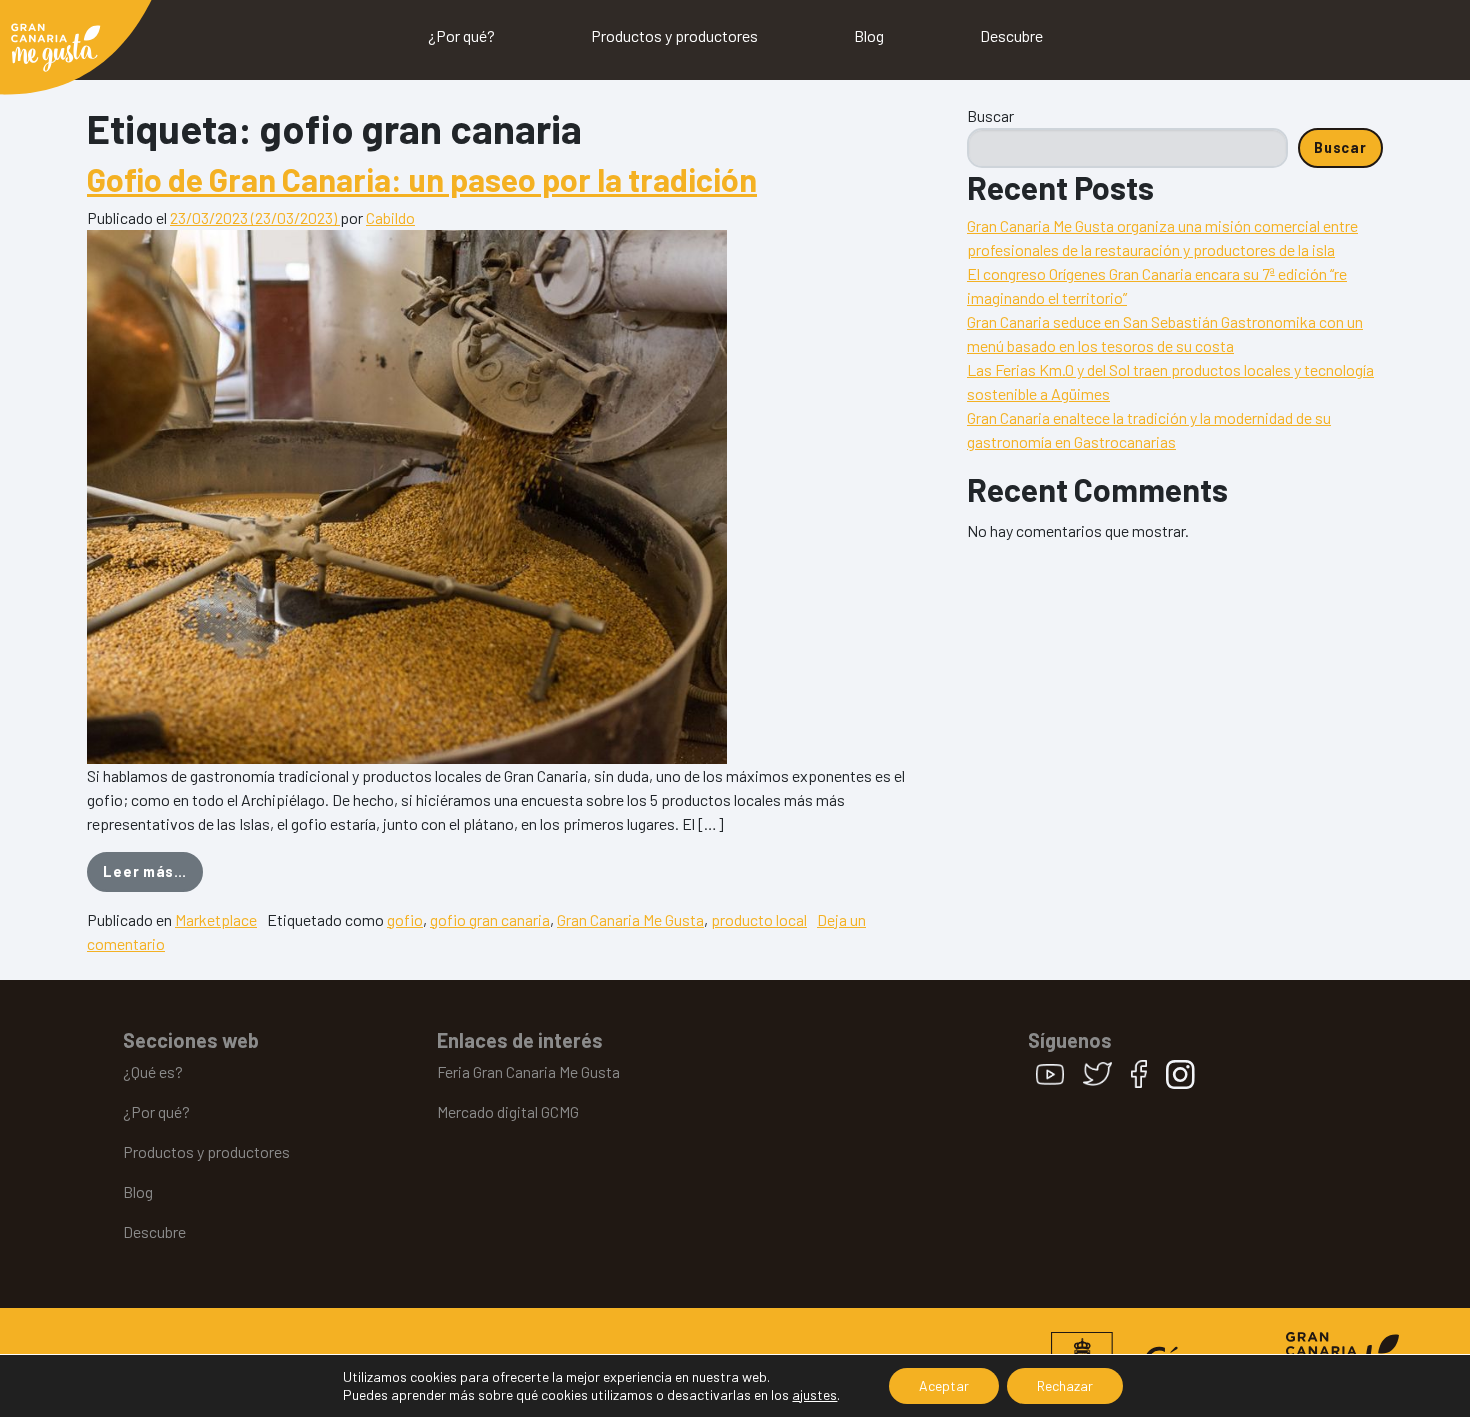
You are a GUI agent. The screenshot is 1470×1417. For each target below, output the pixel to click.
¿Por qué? (461, 35)
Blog (869, 35)
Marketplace (216, 919)
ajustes (814, 1394)
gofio (405, 919)
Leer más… (153, 871)
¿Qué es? (153, 1071)
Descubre (1011, 35)
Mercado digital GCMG (508, 1111)
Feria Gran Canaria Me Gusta (528, 1071)
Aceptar (944, 1385)
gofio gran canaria (490, 919)
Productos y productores (674, 35)
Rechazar (1065, 1385)
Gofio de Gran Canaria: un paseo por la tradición (422, 179)
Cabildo (390, 217)
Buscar (990, 115)
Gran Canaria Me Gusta (630, 919)
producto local (759, 919)
